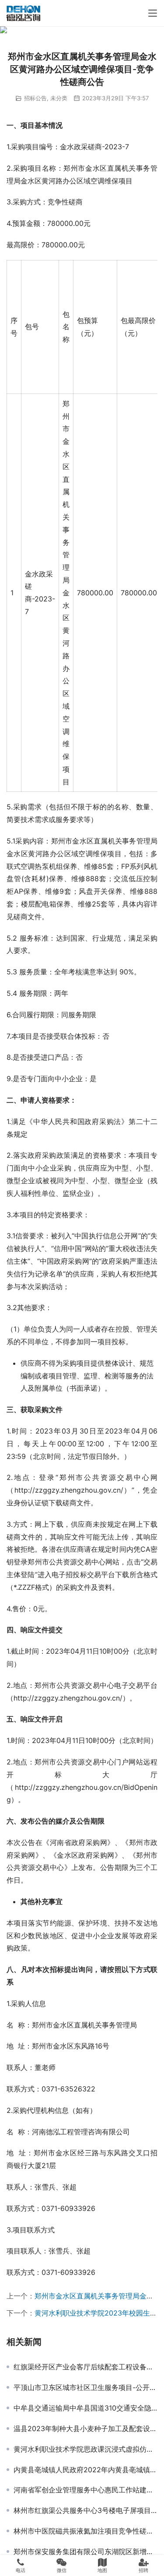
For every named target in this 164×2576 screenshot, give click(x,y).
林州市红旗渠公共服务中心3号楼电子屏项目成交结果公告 (85, 2510)
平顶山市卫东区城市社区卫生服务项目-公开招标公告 (85, 2387)
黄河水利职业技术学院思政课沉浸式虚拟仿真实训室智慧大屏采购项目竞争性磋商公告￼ (85, 2449)
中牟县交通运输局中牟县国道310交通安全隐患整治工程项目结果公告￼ (85, 2408)
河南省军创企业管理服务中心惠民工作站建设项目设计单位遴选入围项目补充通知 (85, 2490)
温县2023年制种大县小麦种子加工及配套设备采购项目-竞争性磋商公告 (85, 2428)
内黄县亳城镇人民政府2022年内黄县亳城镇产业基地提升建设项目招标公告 (85, 2470)
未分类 (59, 98)
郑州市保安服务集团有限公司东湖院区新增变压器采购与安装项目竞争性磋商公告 (85, 2551)
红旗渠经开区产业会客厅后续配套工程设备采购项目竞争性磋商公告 (85, 2367)
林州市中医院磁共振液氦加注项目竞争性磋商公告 (85, 2531)
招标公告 (35, 98)
